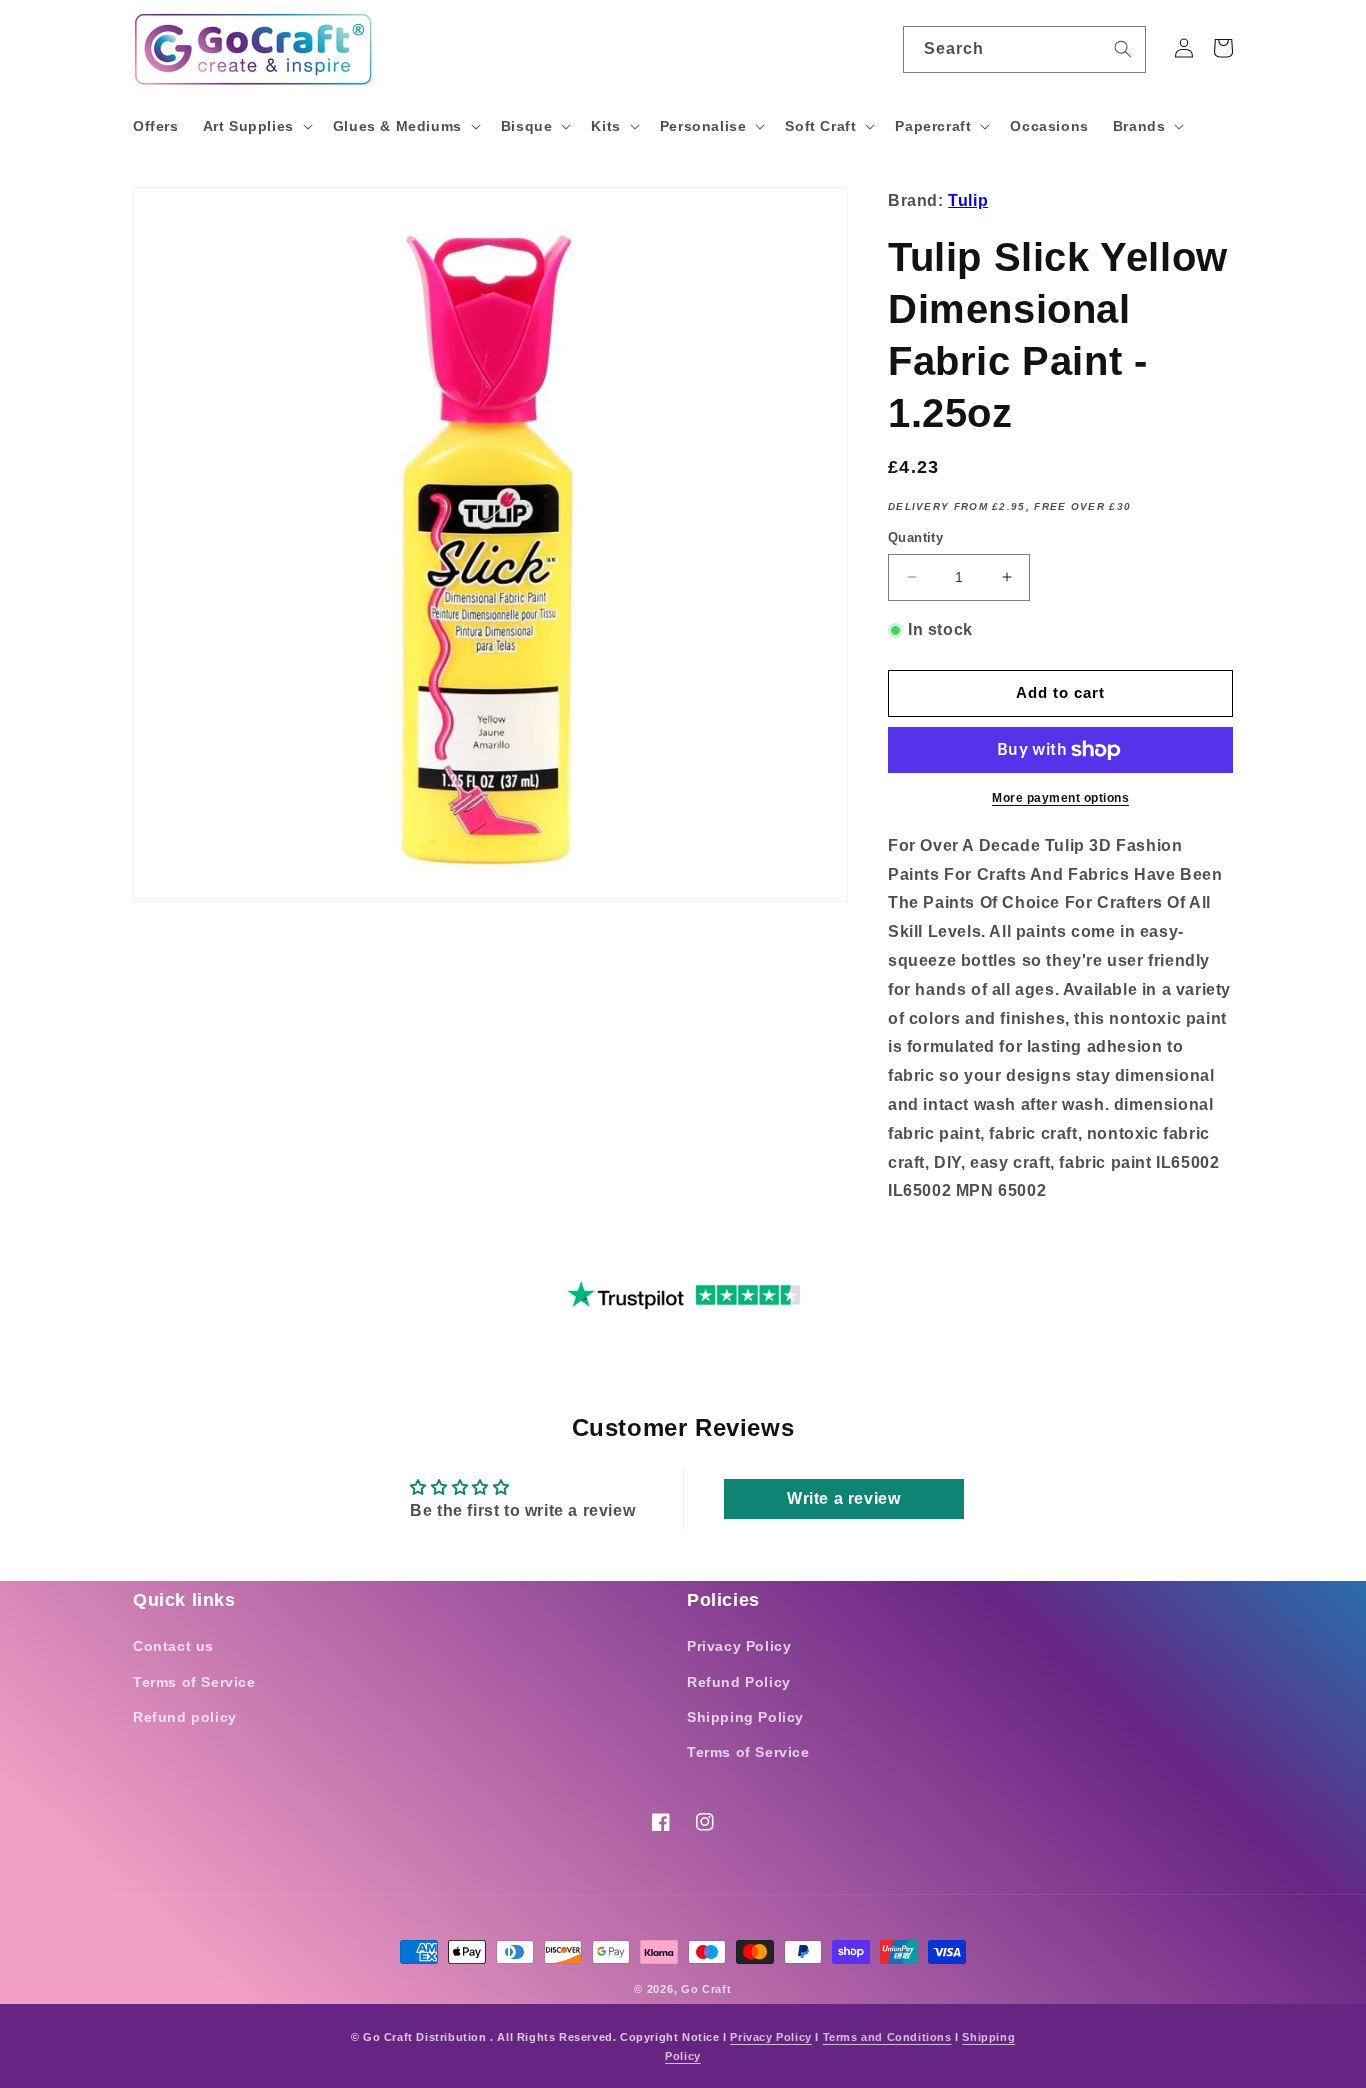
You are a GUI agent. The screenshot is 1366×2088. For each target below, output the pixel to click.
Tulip (968, 200)
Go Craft (706, 1989)
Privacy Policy (739, 1646)
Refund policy (185, 1717)
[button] (256, 126)
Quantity (915, 537)
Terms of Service (194, 1682)
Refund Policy (739, 1682)
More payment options (1060, 798)
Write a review (843, 1498)
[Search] (1123, 49)
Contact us (173, 1646)
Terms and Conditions (887, 2037)
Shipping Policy (745, 1717)
